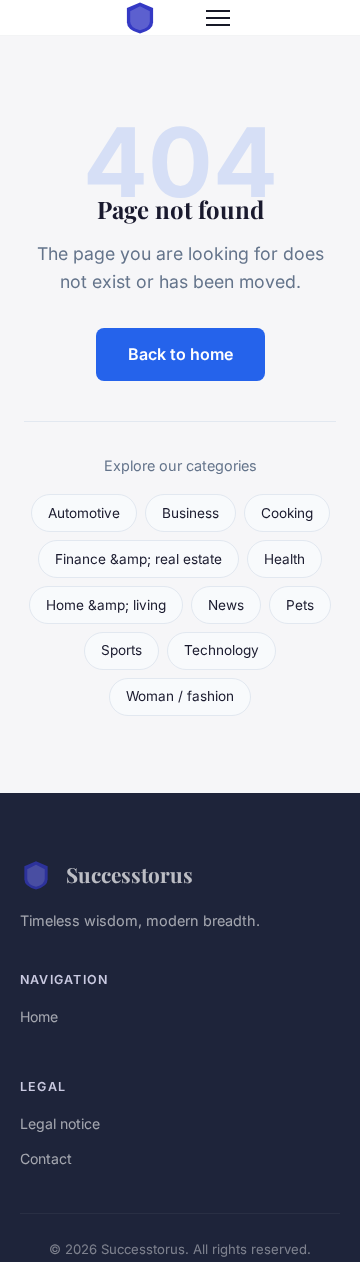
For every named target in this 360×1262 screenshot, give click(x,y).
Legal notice (60, 1123)
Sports (121, 650)
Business (190, 513)
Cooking (287, 513)
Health (284, 559)
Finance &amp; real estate (138, 559)
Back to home (180, 354)
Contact (46, 1158)
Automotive (84, 513)
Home (39, 1016)
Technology (221, 650)
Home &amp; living (106, 605)
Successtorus (129, 874)
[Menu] (218, 18)
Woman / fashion (180, 696)
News (226, 605)
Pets (300, 605)
